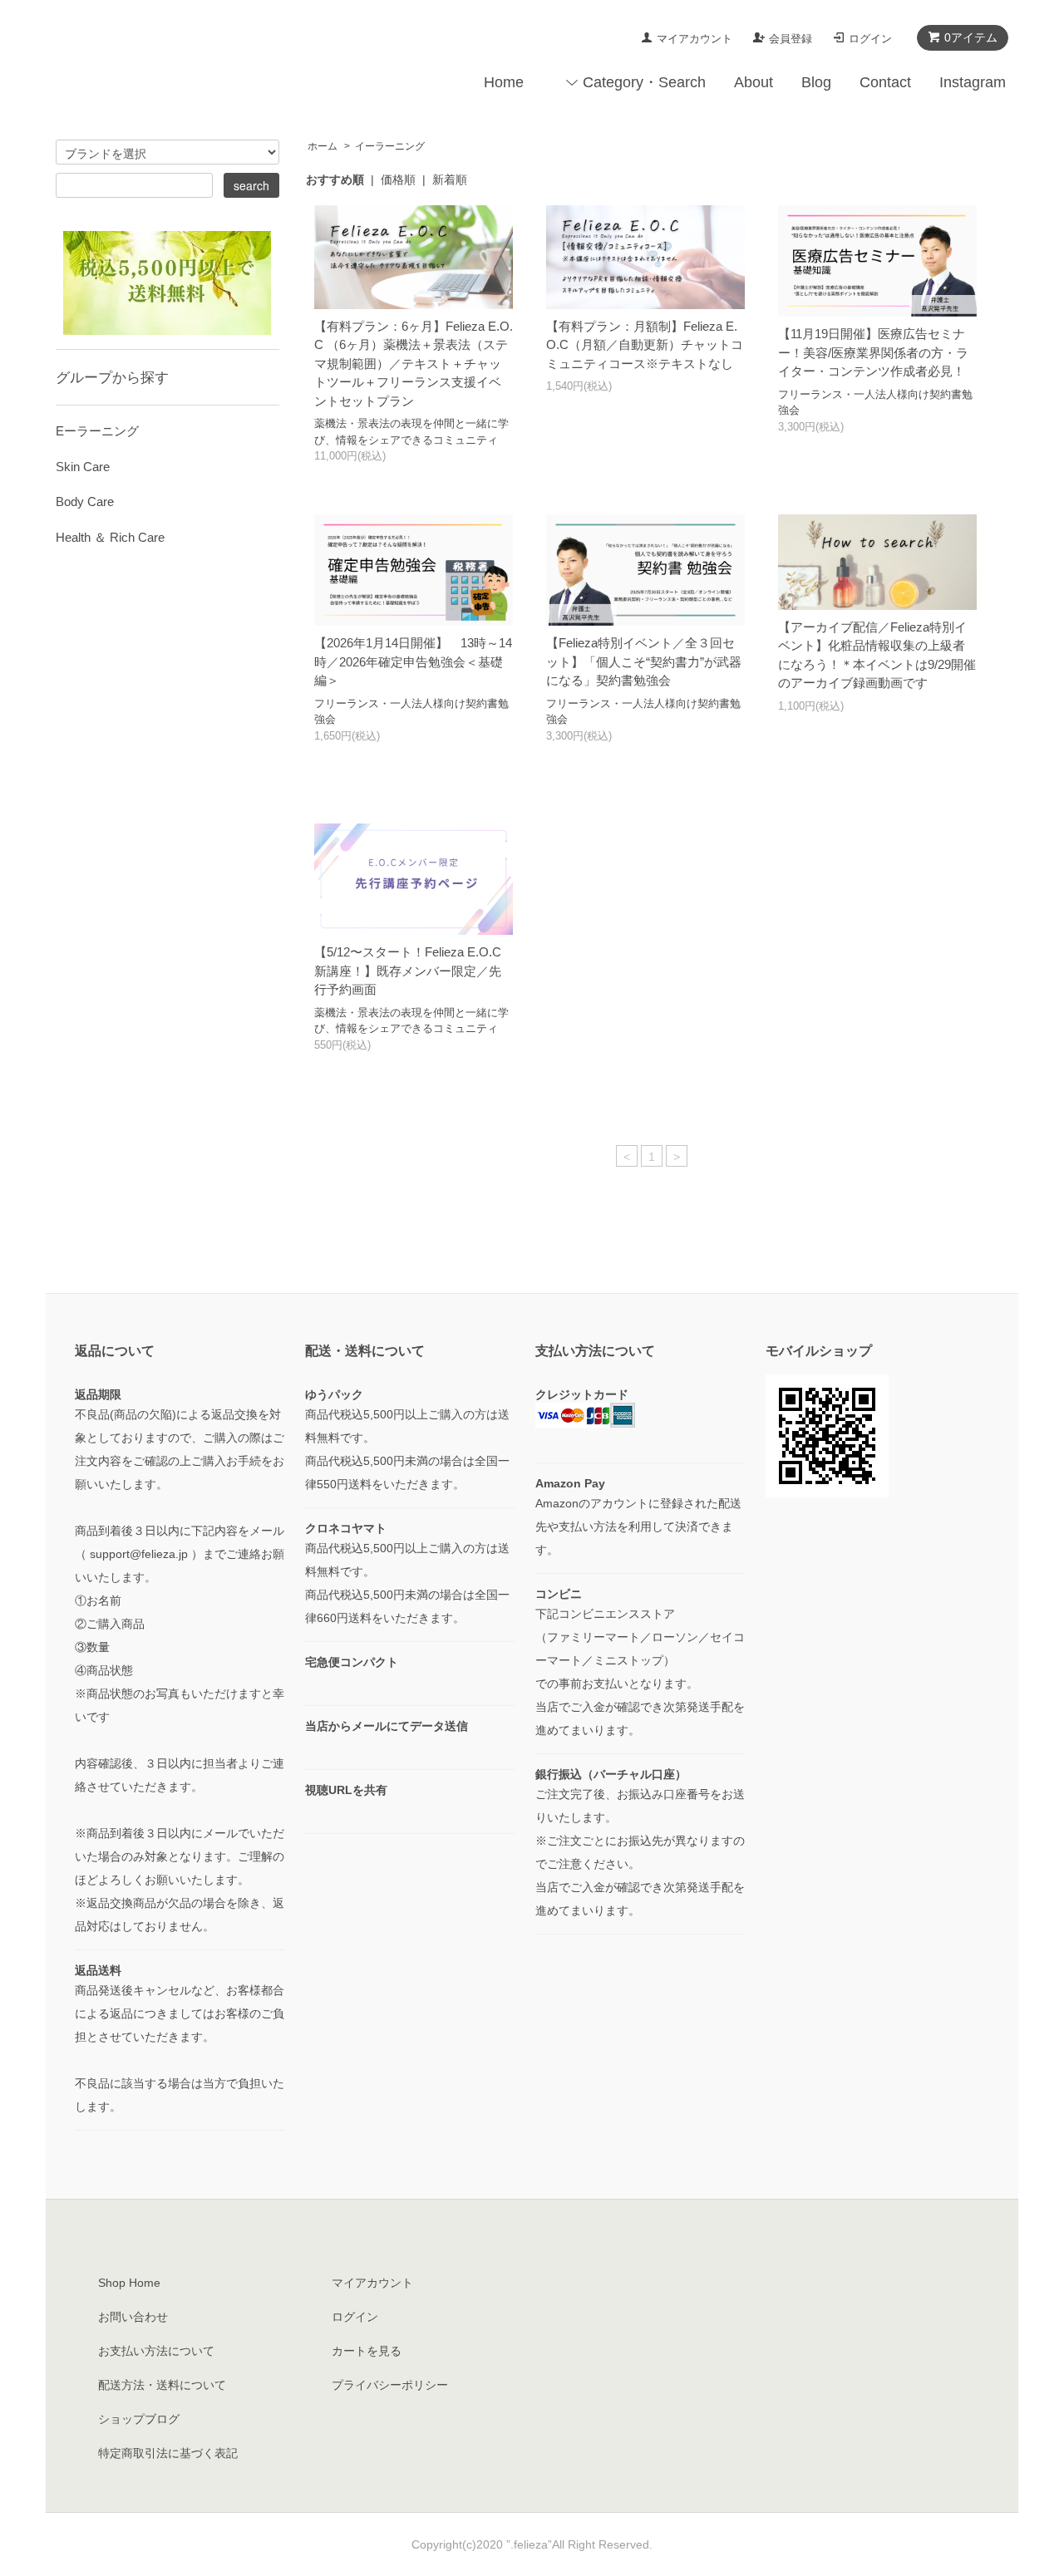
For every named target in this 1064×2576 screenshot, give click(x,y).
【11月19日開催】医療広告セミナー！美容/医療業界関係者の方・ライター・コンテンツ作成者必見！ (873, 352)
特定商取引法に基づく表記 (168, 2453)
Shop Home (129, 2283)
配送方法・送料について (162, 2385)
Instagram (973, 82)
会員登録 (791, 39)
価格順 (398, 179)
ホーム (323, 146)
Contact (885, 82)
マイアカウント (695, 39)
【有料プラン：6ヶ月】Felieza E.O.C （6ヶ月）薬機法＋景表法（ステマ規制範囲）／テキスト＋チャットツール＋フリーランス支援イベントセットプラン (414, 364)
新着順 (450, 179)
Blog (816, 82)
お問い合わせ (133, 2317)
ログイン (870, 39)
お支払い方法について (156, 2351)
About (754, 82)
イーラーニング (390, 146)
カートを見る (367, 2351)
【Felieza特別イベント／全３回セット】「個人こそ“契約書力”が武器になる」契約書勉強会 (644, 661)
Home (504, 82)
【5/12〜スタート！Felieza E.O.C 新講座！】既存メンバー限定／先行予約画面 (408, 971)
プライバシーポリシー (390, 2385)
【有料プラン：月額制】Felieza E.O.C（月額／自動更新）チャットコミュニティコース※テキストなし (645, 345)
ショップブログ (139, 2419)
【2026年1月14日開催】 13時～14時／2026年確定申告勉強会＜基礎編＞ (413, 661)
